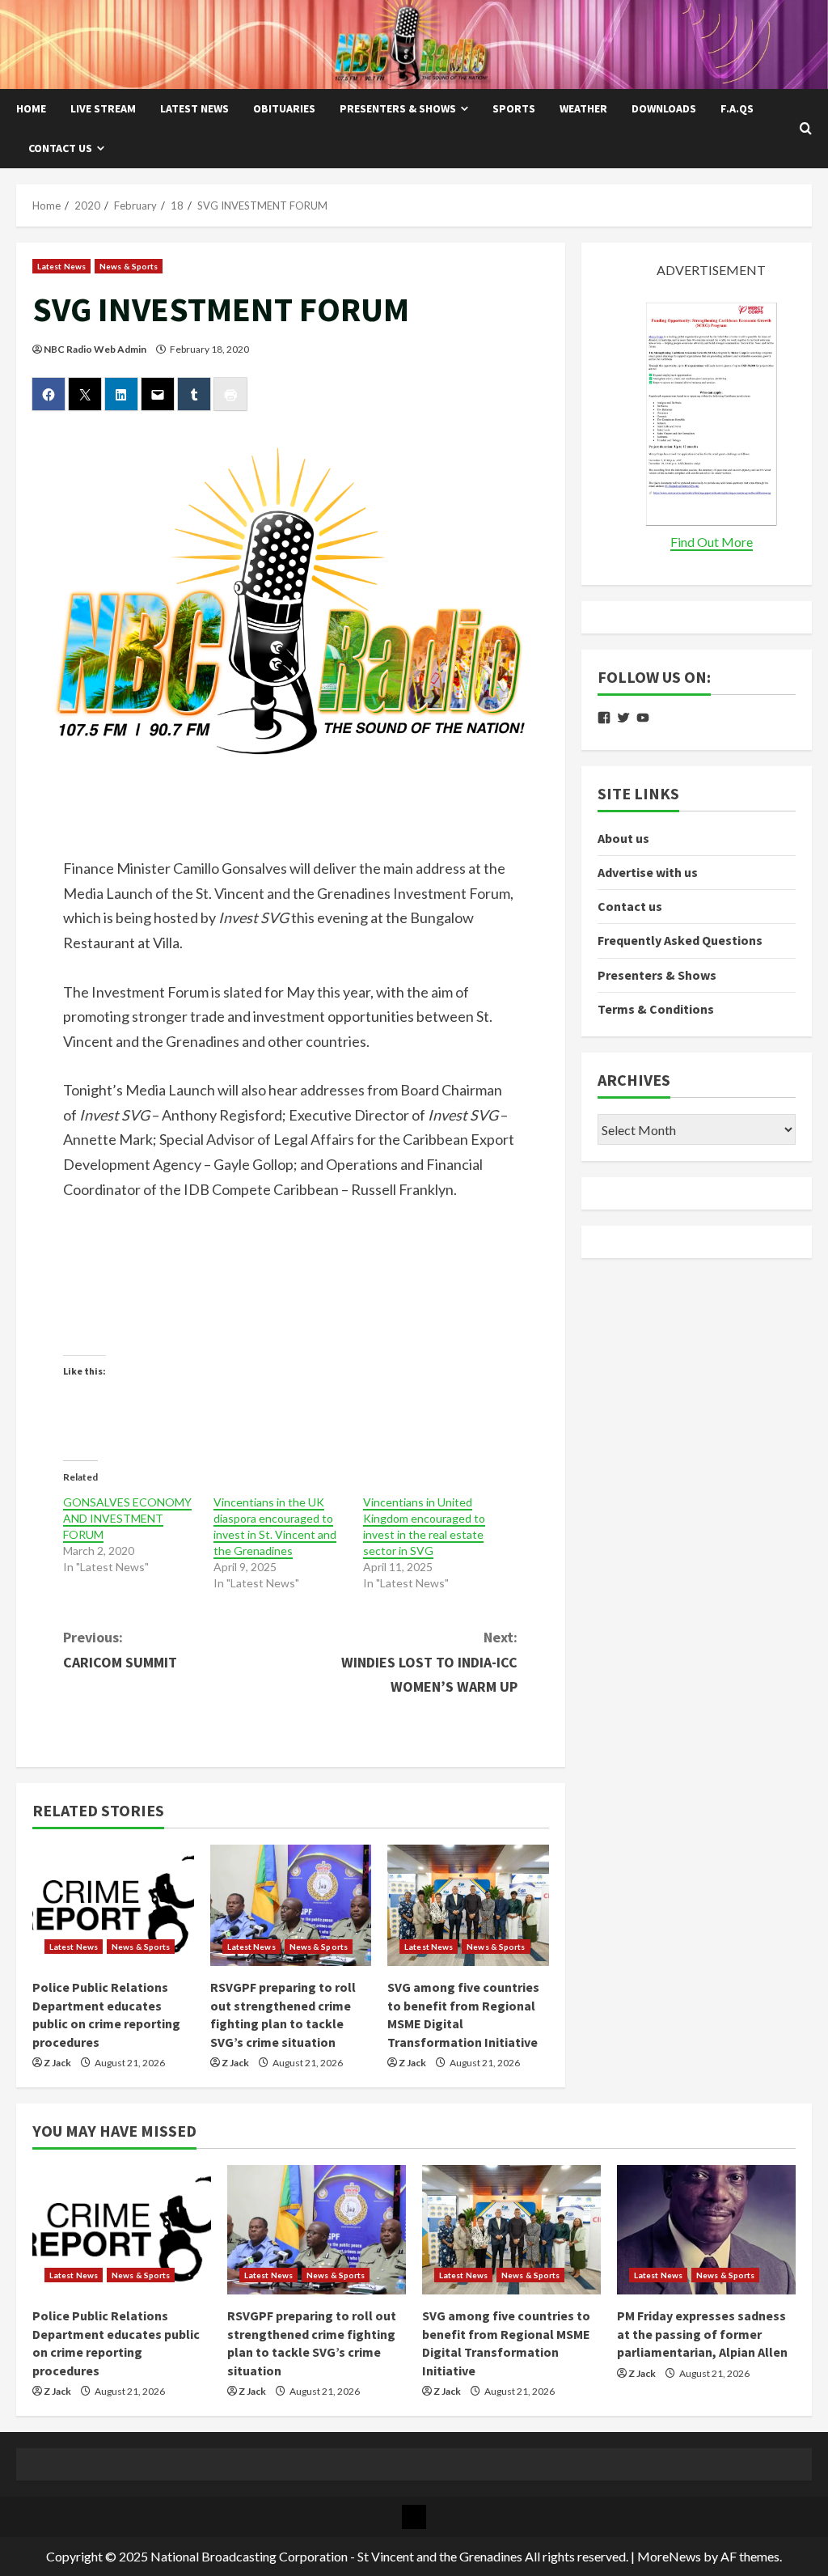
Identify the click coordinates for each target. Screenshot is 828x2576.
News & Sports (129, 266)
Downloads (664, 108)
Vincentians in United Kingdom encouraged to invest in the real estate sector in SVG (424, 1526)
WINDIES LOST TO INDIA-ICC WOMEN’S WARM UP (429, 1662)
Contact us (60, 148)
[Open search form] (806, 129)
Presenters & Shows (398, 108)
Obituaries (284, 108)
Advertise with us (648, 872)
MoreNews (669, 2556)
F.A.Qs (737, 108)
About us (623, 838)
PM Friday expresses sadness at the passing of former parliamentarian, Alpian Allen (702, 2334)
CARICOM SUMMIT (120, 1650)
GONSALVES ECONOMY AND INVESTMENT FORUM (127, 1518)
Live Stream (103, 108)
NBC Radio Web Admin (95, 349)
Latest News (194, 108)
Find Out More (712, 542)
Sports (514, 108)
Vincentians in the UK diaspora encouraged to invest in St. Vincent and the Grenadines (275, 1526)
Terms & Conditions (656, 1009)
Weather (583, 108)
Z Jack (57, 2063)
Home (31, 108)
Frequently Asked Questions (680, 940)
